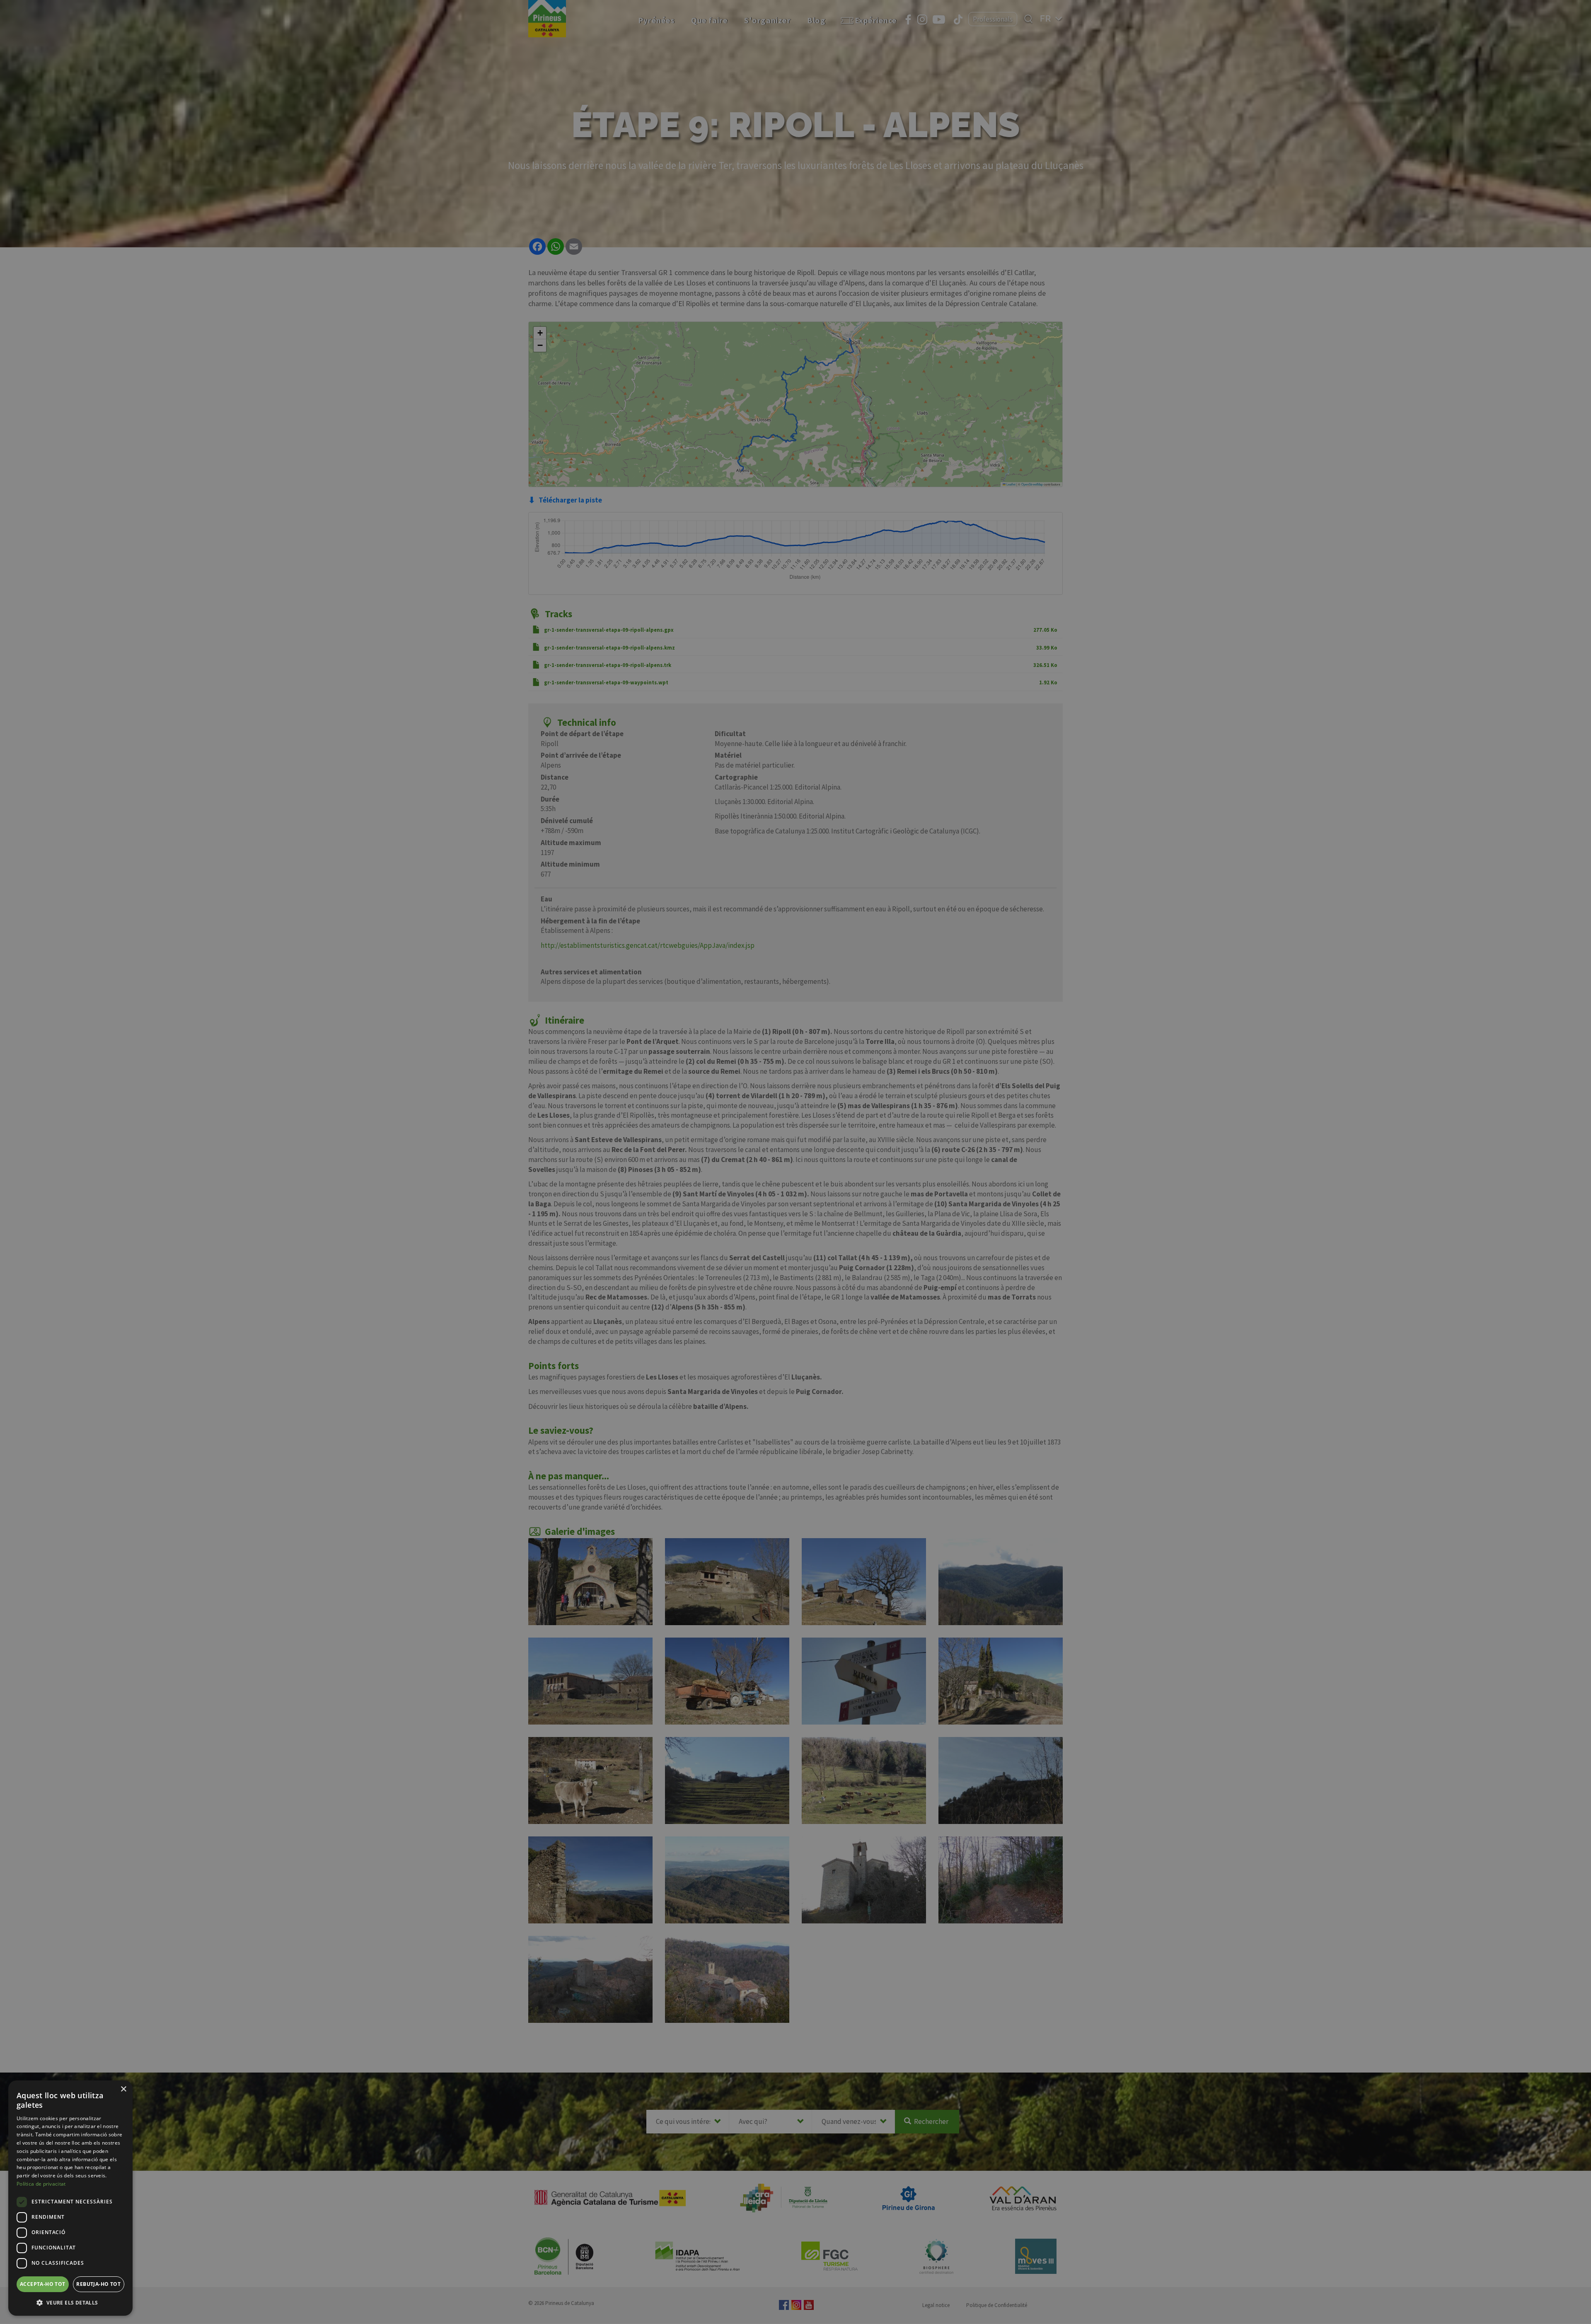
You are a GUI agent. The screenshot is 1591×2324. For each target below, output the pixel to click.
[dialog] (70, 2198)
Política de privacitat (41, 2184)
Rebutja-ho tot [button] (98, 2284)
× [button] (123, 2089)
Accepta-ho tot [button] (43, 2284)
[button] (70, 2302)
